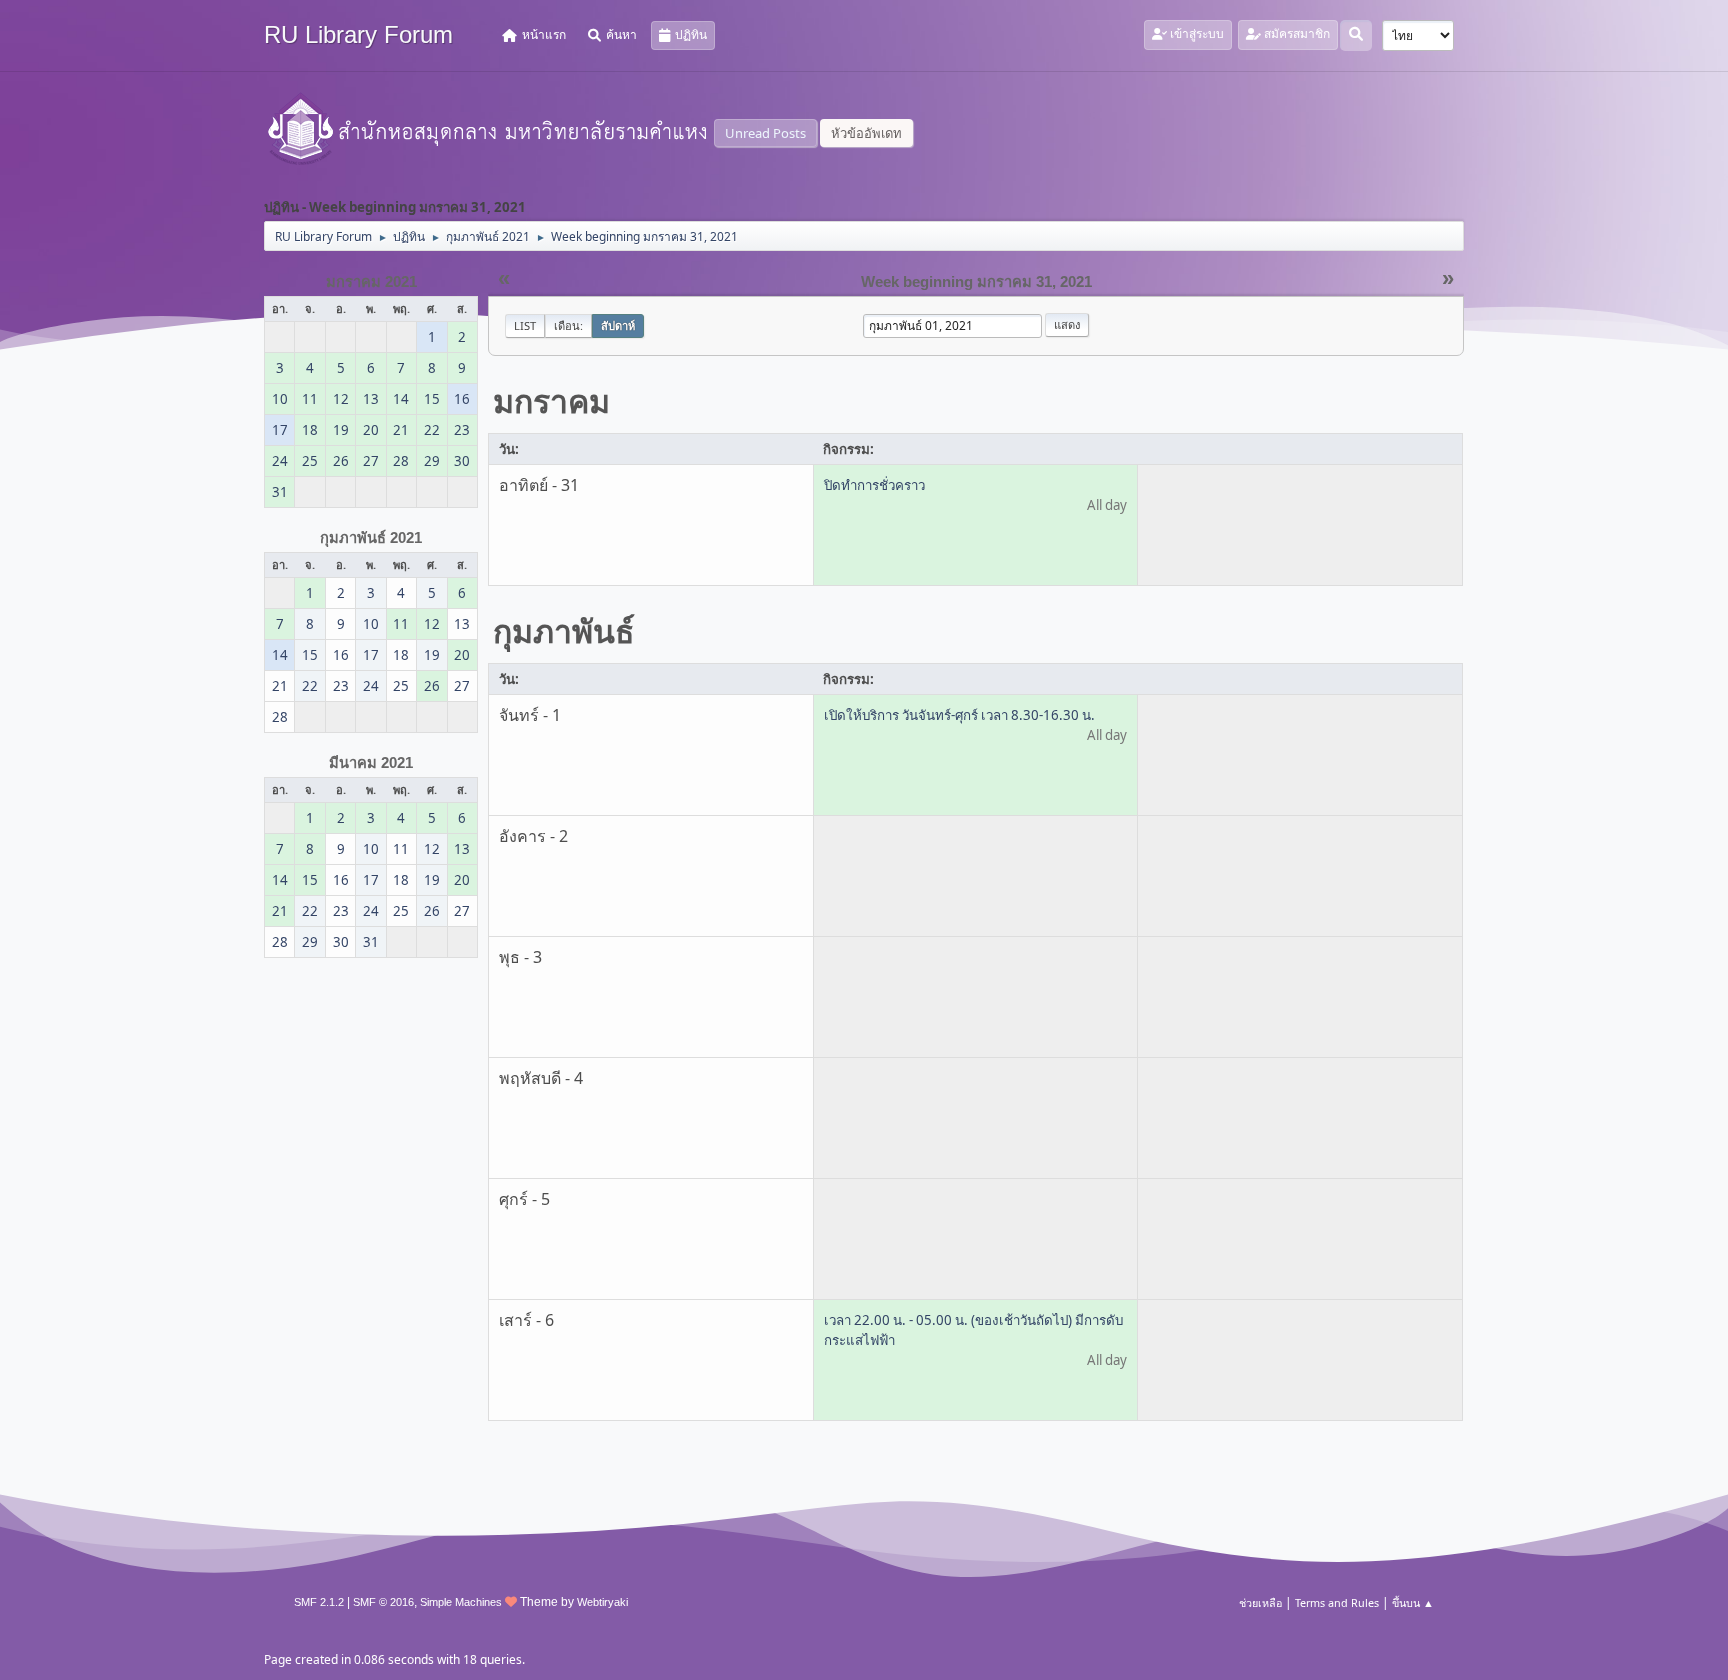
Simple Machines (461, 1602)
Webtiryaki (602, 1602)
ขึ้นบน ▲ (1413, 1602)
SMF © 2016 (383, 1602)
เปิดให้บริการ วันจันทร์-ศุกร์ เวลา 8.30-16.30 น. (959, 715)
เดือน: (568, 325)
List (525, 325)
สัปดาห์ (618, 325)
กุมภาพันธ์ (564, 630)
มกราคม (551, 400)
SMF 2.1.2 (319, 1602)
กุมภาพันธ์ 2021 (371, 538)
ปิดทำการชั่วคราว (874, 485)
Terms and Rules (1337, 1602)
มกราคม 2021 (371, 282)
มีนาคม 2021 (371, 763)
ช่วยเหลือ (1260, 1602)
